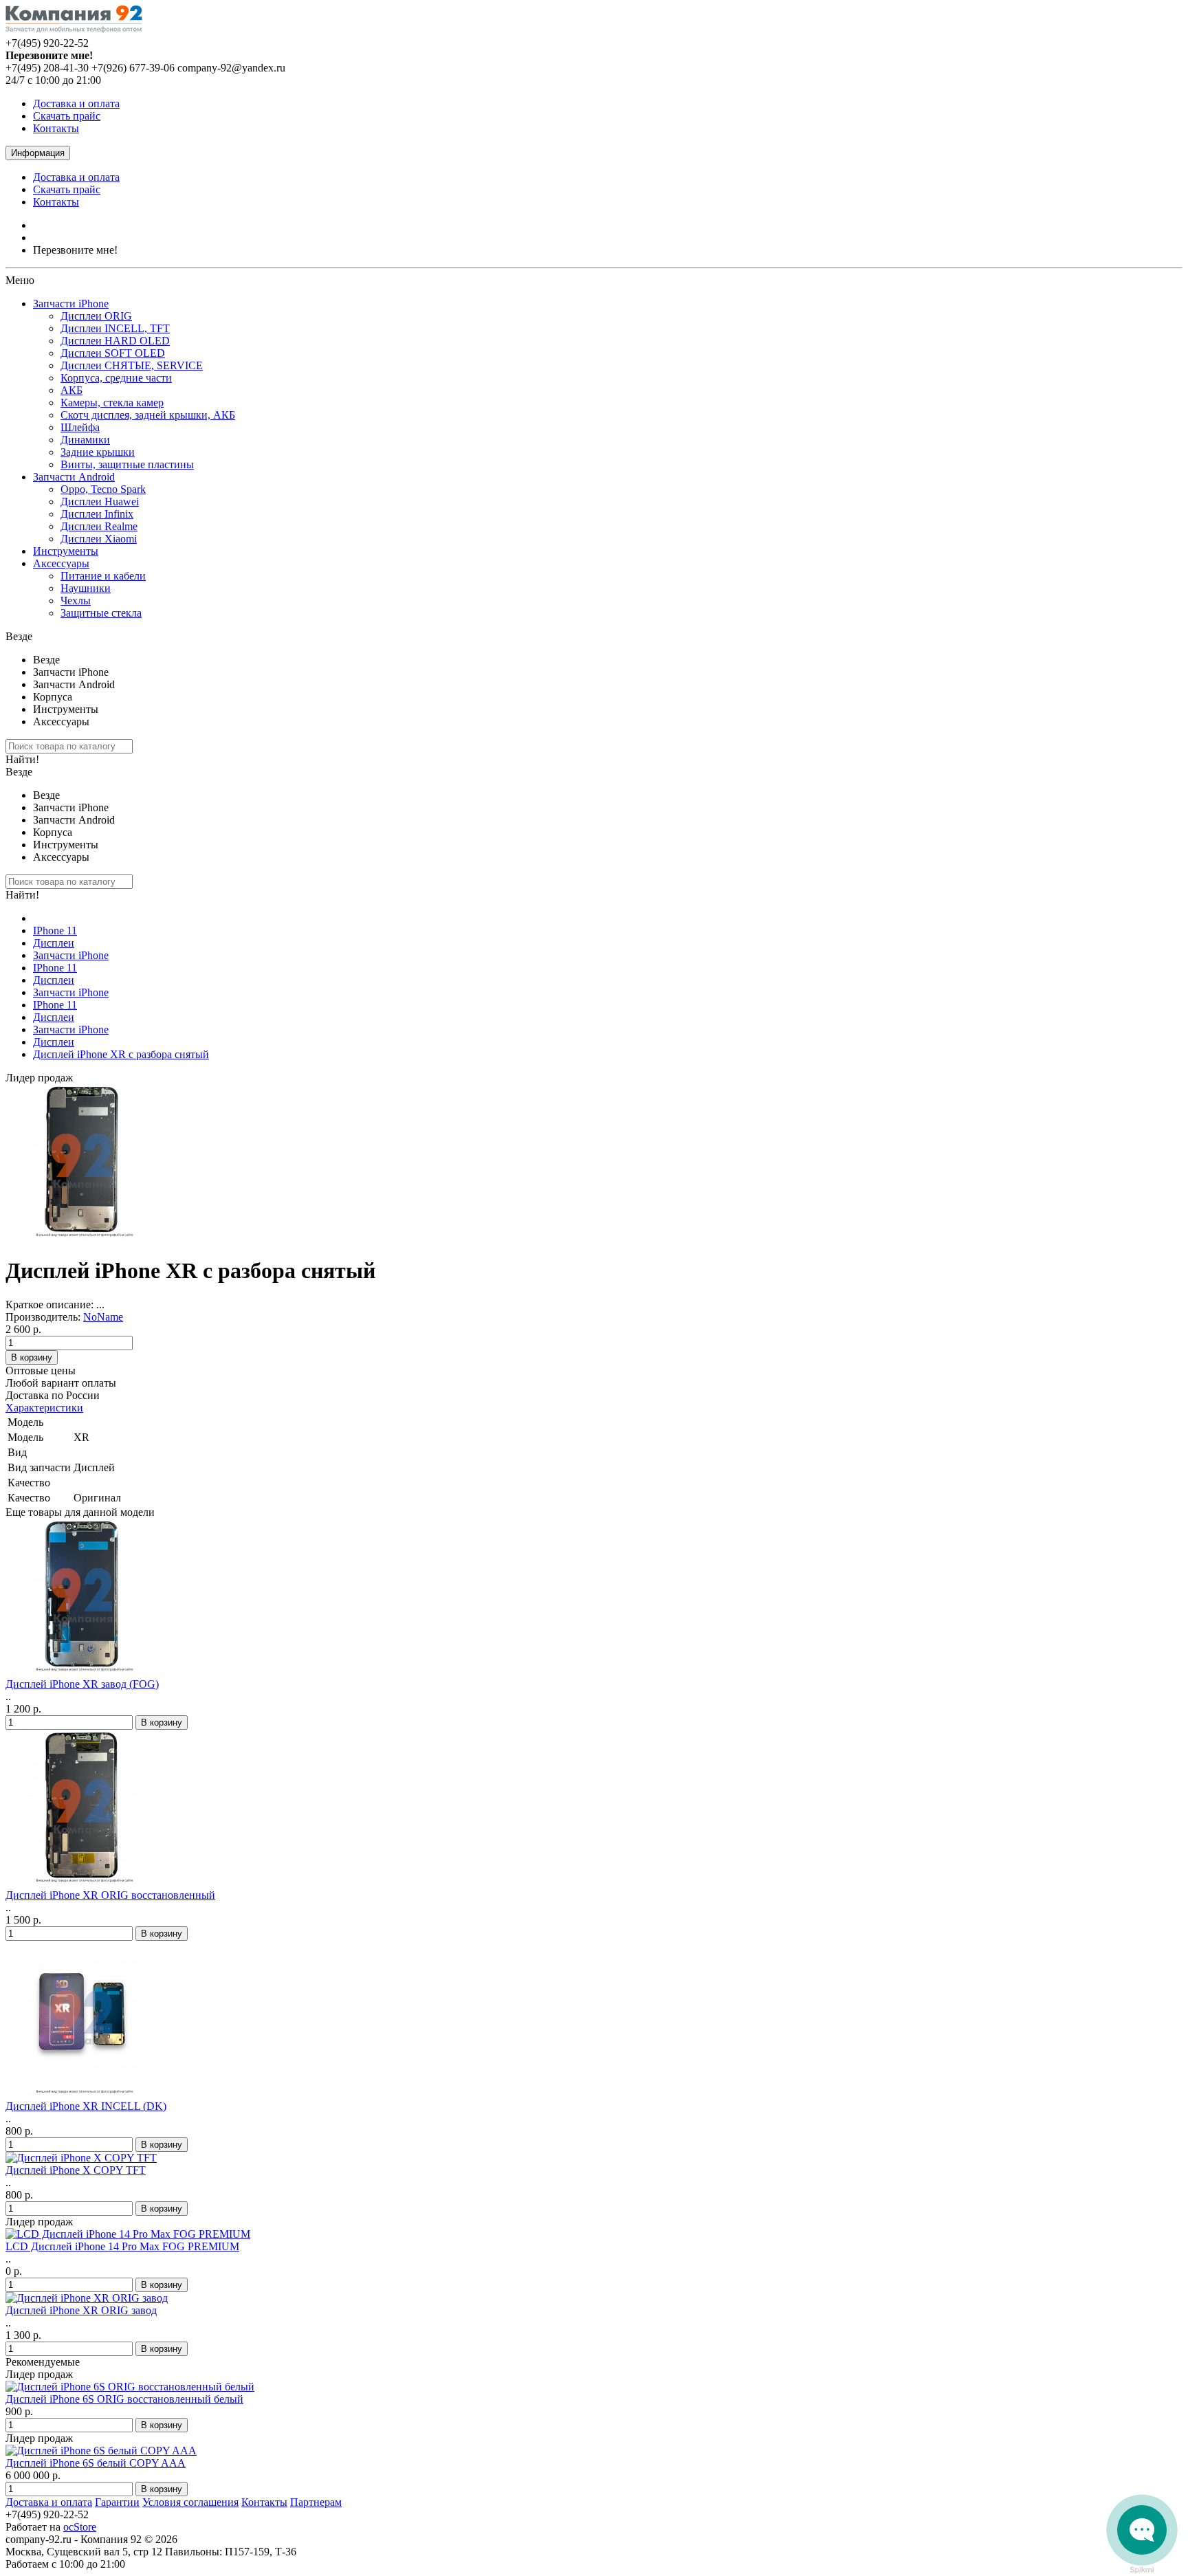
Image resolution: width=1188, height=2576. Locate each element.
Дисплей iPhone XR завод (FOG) (82, 1684)
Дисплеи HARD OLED (115, 341)
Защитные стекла (101, 613)
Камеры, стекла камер (112, 403)
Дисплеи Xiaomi (99, 539)
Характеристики (44, 1408)
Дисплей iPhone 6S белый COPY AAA (96, 2463)
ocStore (80, 2527)
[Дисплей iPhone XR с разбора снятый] (84, 1237)
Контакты (56, 128)
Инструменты (66, 551)
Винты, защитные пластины (127, 464)
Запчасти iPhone (71, 304)
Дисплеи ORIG (96, 316)
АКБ (71, 390)
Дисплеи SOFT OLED (113, 353)
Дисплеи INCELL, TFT (115, 328)
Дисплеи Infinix (97, 514)
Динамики (85, 440)
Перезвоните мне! (75, 250)
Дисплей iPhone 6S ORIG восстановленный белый (124, 2399)
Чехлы (76, 601)
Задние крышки (98, 452)
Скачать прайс (67, 116)
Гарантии (117, 2502)
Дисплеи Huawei (100, 502)
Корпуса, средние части (116, 378)
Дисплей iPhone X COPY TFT (76, 2170)
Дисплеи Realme (99, 526)
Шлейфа (80, 427)
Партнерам (316, 2502)
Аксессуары (61, 563)
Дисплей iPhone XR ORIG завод (81, 2310)
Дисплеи (54, 943)
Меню (20, 280)
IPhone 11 (55, 931)
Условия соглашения (190, 2502)
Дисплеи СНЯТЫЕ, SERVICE (132, 365)
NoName (103, 1317)
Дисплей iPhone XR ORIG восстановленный (110, 1895)
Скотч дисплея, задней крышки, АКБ (148, 415)
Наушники (86, 588)
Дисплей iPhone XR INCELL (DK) (86, 2106)
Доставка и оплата (76, 103)
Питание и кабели (103, 576)
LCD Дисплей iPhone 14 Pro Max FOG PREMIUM (122, 2246)
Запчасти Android (74, 477)
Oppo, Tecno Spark (103, 489)
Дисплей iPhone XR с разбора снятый (121, 1054)
